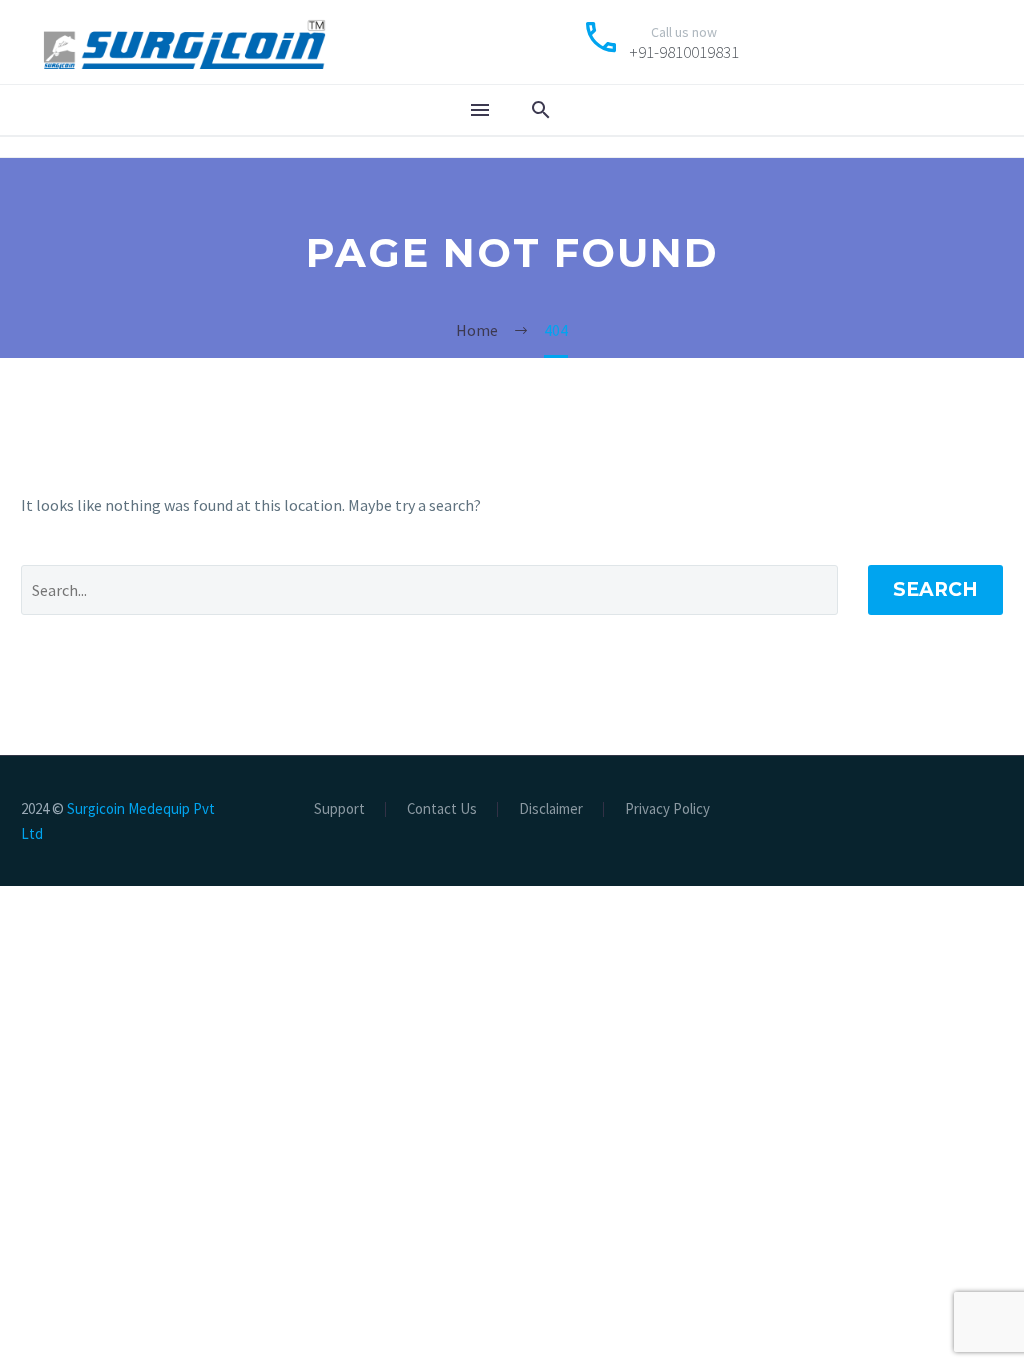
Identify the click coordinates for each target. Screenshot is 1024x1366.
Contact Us (442, 809)
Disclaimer (551, 809)
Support (339, 809)
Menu (480, 110)
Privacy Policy (667, 809)
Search (935, 589)
